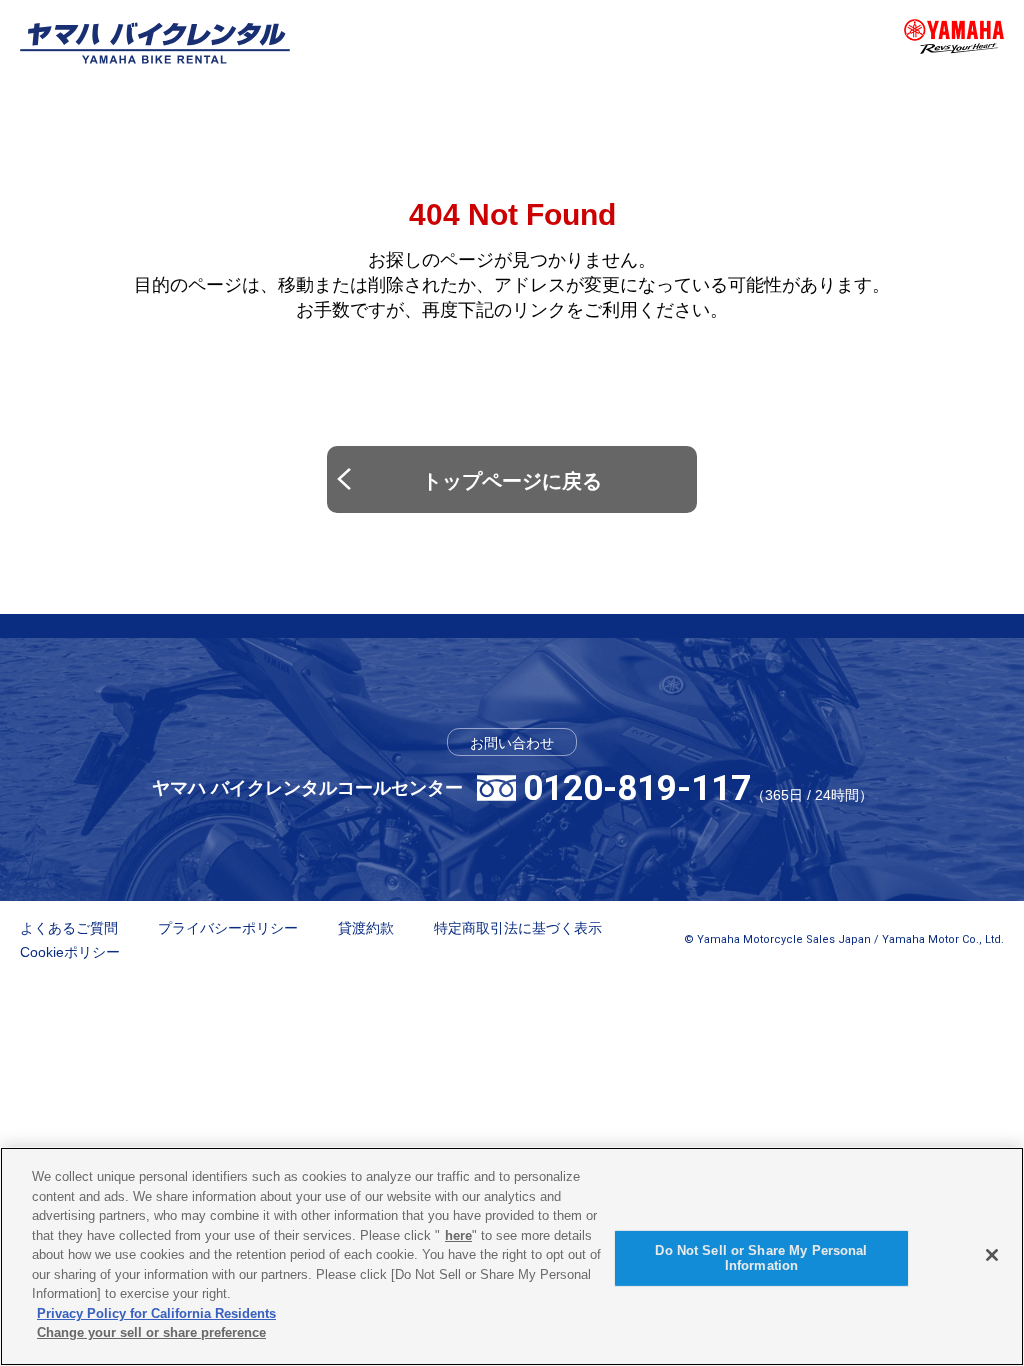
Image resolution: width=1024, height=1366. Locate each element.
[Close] (992, 1255)
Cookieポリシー (70, 952)
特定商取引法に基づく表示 (518, 928)
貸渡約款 (366, 928)
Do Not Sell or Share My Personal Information (761, 1258)
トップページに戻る (512, 481)
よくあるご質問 (69, 928)
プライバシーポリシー (228, 928)
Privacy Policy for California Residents (156, 1313)
